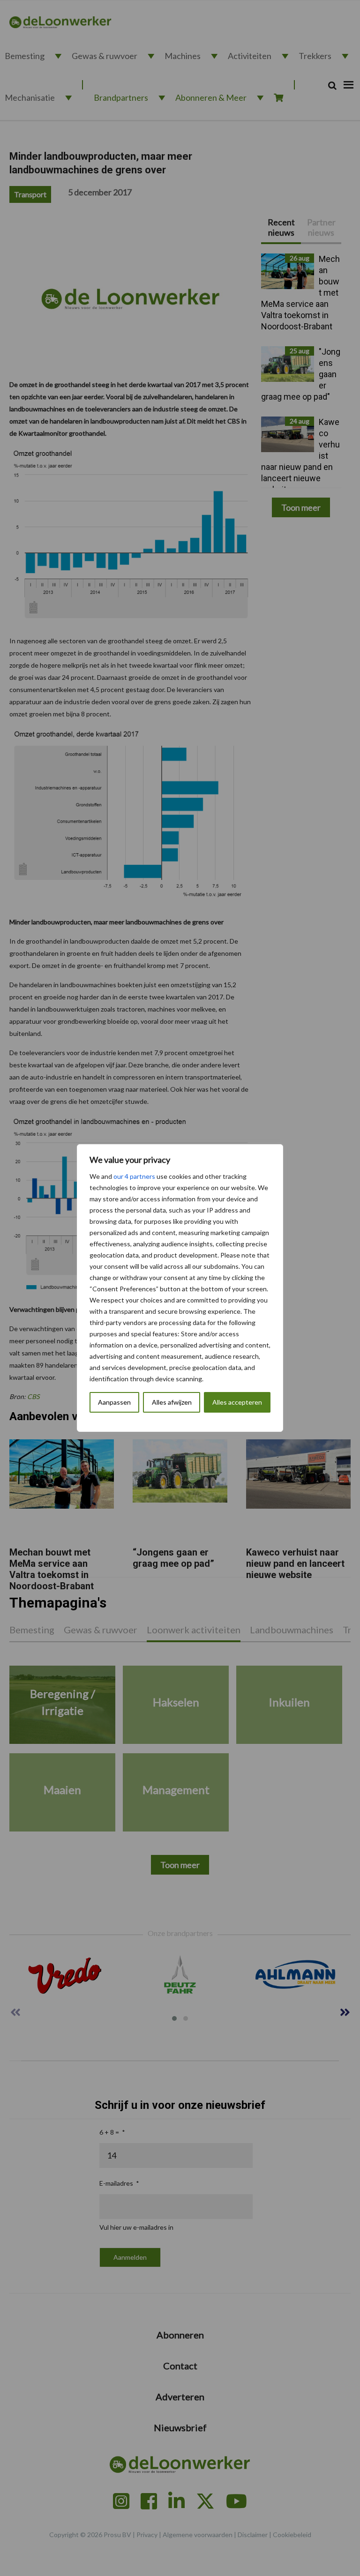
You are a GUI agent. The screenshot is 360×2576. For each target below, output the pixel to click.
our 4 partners (134, 1176)
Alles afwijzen (172, 1402)
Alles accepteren (237, 1402)
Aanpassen (114, 1402)
